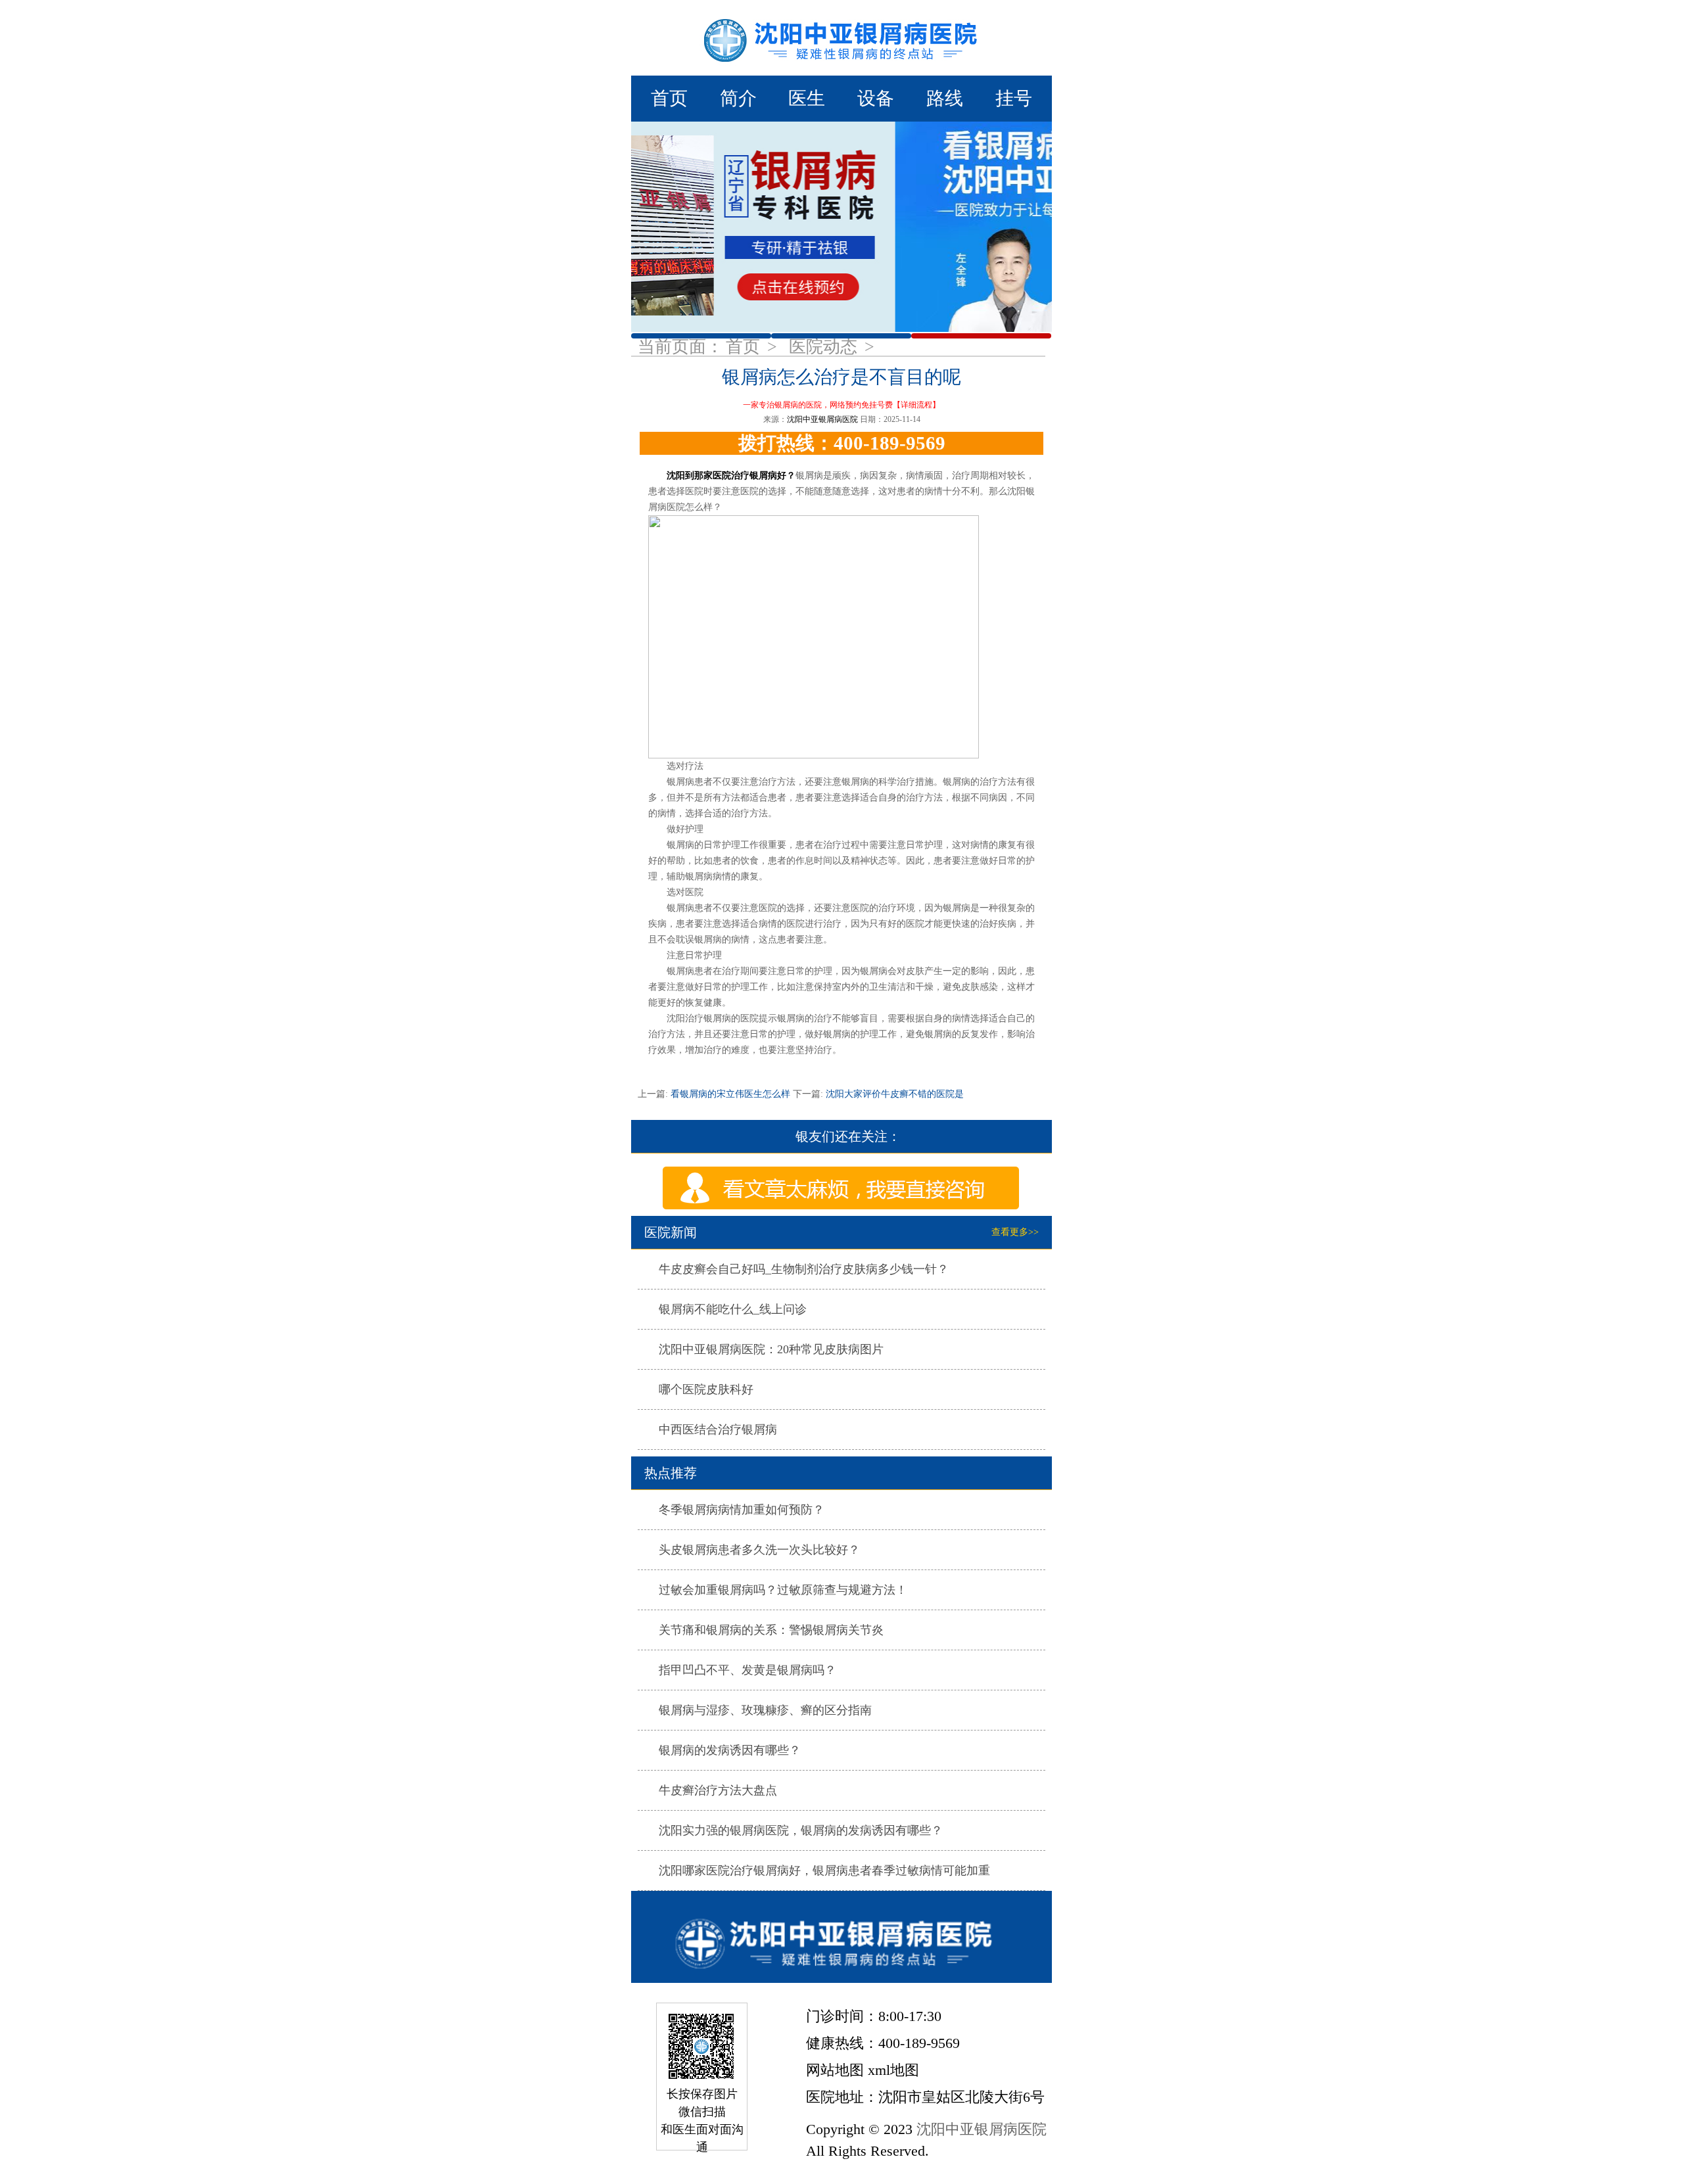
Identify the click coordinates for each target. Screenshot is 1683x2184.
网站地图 (835, 2070)
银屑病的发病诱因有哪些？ (730, 1750)
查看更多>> (1015, 1232)
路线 (945, 98)
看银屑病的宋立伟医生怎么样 (730, 1094)
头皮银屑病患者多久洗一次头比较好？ (759, 1550)
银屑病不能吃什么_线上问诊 (733, 1309)
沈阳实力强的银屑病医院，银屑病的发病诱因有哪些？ (801, 1830)
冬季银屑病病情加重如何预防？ (742, 1510)
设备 (876, 98)
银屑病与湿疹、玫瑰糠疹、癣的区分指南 (765, 1710)
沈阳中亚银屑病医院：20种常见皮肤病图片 (771, 1349)
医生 (807, 98)
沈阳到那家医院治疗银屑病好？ (731, 476)
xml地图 (893, 2070)
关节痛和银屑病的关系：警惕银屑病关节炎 (771, 1630)
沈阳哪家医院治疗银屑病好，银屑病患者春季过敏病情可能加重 (824, 1870)
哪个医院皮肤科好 (706, 1389)
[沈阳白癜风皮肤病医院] (841, 1937)
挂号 (1014, 98)
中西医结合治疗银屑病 (718, 1429)
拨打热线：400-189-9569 (842, 443)
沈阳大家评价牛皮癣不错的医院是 (893, 1094)
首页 (669, 98)
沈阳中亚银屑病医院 (822, 419)
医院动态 (825, 347)
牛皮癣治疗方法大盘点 (718, 1790)
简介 (738, 98)
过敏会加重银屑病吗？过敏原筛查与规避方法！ (783, 1590)
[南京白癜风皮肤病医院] (841, 38)
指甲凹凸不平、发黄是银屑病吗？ (747, 1670)
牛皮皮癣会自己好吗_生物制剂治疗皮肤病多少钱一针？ (804, 1269)
